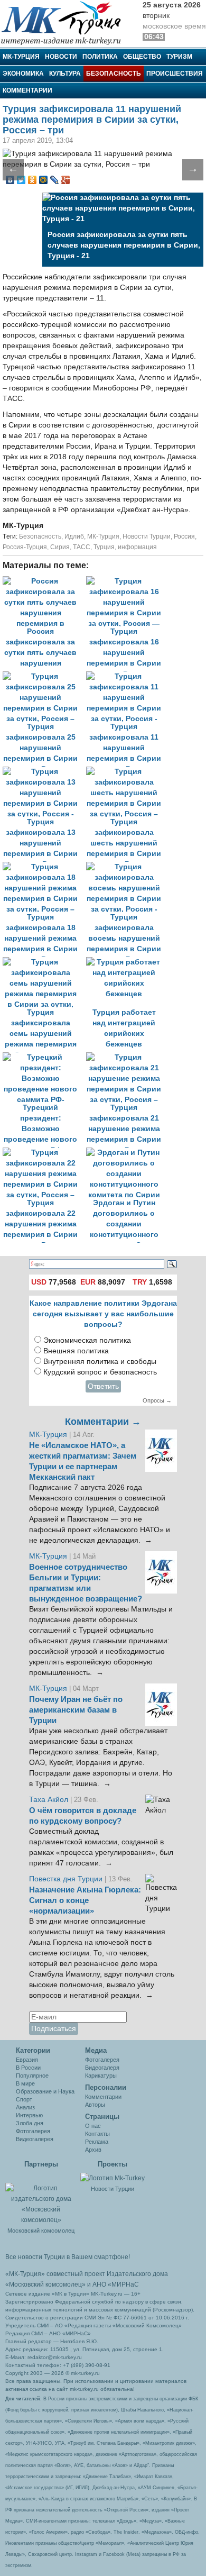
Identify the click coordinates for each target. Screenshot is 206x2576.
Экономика (23, 74)
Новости (61, 57)
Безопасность (114, 74)
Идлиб (74, 536)
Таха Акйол (49, 1800)
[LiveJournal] (55, 180)
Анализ (25, 2107)
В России (28, 2068)
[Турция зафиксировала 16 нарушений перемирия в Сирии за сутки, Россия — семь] (127, 581)
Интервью (29, 2115)
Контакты (97, 2134)
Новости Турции (147, 536)
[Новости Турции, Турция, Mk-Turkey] (113, 2178)
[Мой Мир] (44, 180)
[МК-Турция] (66, 22)
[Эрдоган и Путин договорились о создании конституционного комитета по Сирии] (127, 1153)
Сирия (60, 547)
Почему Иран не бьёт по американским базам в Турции (76, 1710)
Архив (93, 2150)
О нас (93, 2126)
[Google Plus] (66, 180)
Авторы (95, 2105)
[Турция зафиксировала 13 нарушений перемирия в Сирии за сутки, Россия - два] (44, 772)
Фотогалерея (33, 2131)
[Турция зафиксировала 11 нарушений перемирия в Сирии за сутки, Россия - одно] (127, 676)
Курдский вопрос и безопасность (100, 1372)
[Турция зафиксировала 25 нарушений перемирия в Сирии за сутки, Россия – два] (44, 676)
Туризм (179, 57)
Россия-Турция (25, 547)
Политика (100, 57)
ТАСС (82, 547)
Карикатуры (101, 2076)
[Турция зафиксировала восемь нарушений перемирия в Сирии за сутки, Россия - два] (127, 867)
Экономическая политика (87, 1340)
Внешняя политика (76, 1351)
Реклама (97, 2142)
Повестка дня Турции (67, 1879)
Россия (184, 536)
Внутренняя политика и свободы (100, 1362)
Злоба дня (30, 2123)
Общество (142, 57)
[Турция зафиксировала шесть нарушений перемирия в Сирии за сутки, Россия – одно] (127, 772)
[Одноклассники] (32, 180)
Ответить (103, 1386)
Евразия (27, 2060)
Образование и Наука (45, 2091)
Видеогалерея (35, 2139)
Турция (104, 547)
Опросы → (157, 1400)
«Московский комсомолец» (45, 2284)
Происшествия (175, 74)
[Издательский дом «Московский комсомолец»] (41, 2198)
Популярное (32, 2076)
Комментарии (27, 90)
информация (137, 547)
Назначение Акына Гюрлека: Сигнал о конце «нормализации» (85, 1900)
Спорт (24, 2099)
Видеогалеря (102, 2068)
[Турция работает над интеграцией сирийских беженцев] (127, 962)
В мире (25, 2083)
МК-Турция (21, 57)
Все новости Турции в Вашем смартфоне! (68, 2257)
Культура (65, 74)
